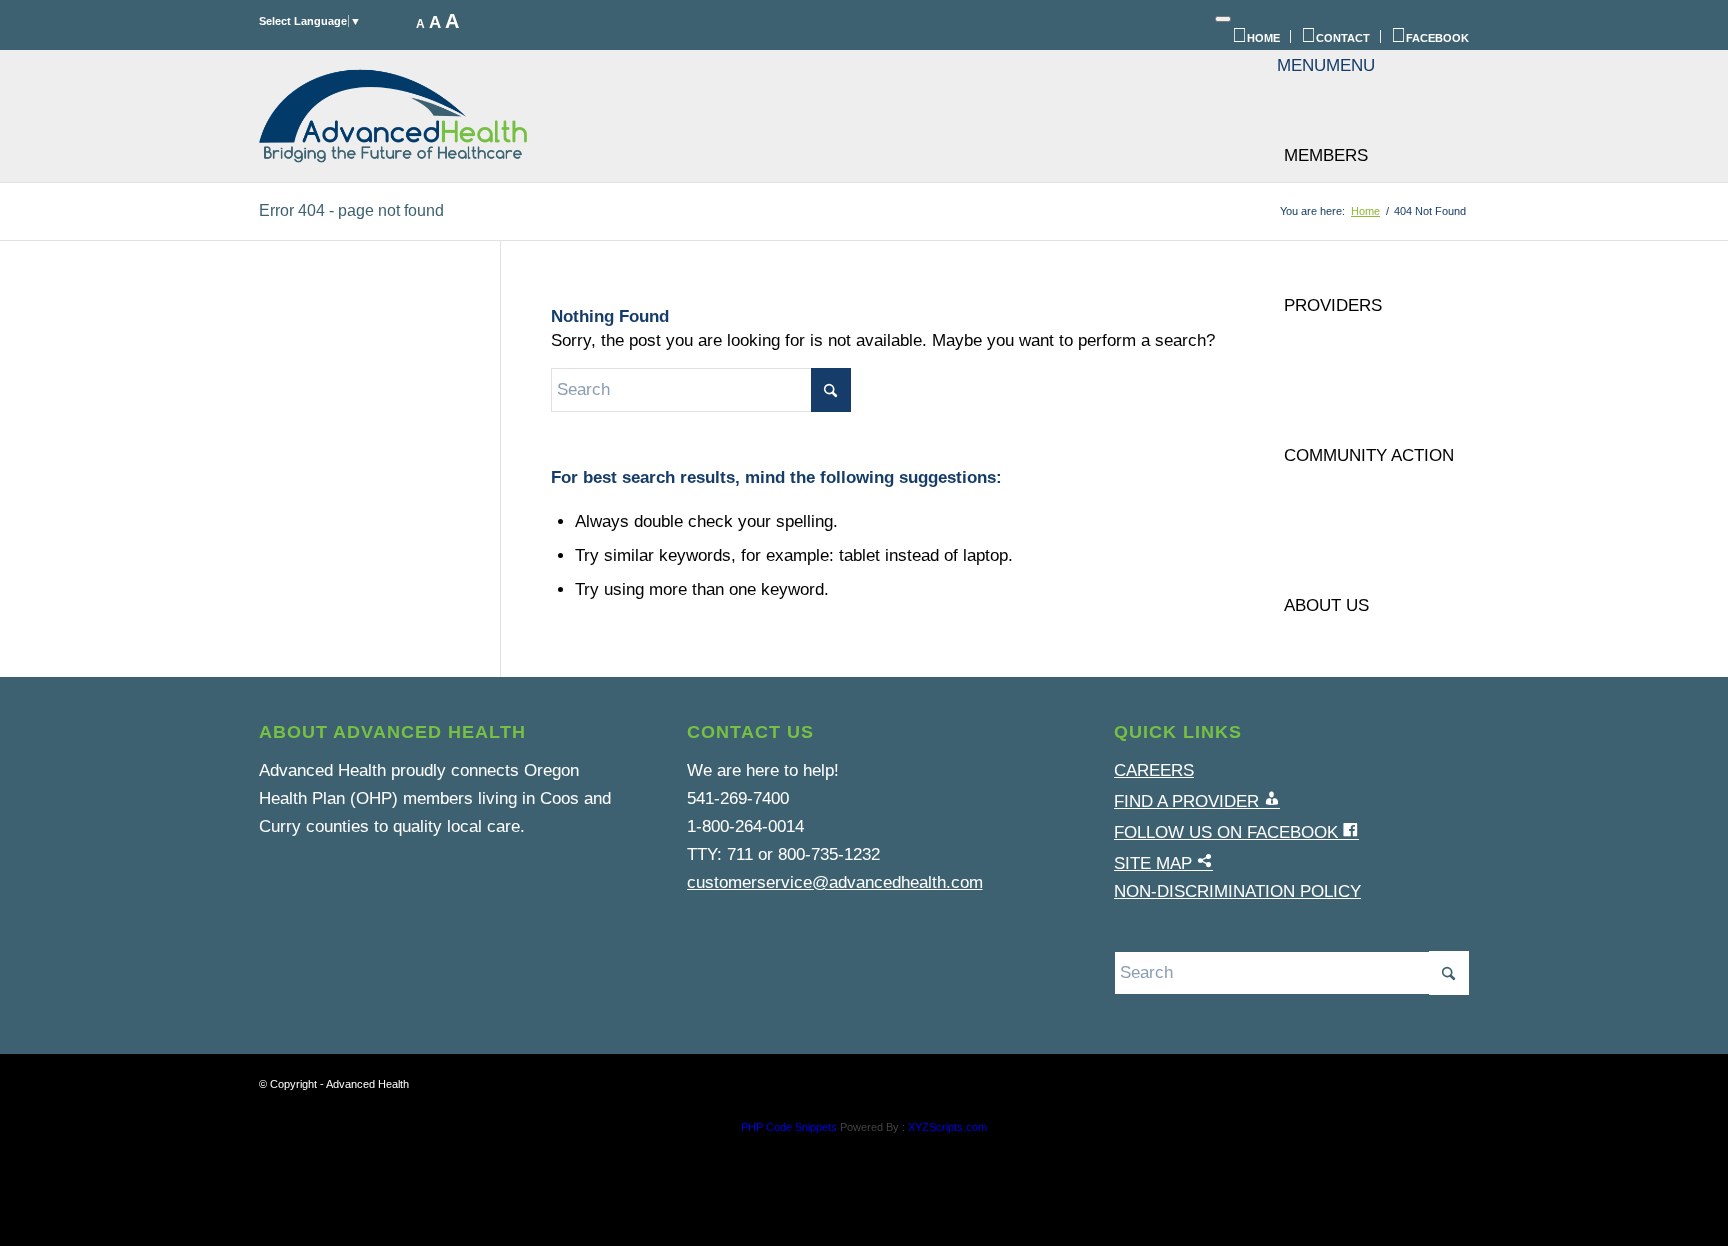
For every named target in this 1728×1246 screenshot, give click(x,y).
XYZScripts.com (947, 1127)
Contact (1343, 38)
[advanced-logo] (393, 116)
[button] (1326, 65)
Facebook (1437, 38)
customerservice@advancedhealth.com (835, 882)
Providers (1333, 305)
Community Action (1369, 455)
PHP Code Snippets (789, 1127)
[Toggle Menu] (1223, 19)
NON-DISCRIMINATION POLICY (1237, 891)
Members (1326, 155)
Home (1263, 38)
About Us (1326, 605)
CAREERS (1154, 770)
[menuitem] (1256, 36)
